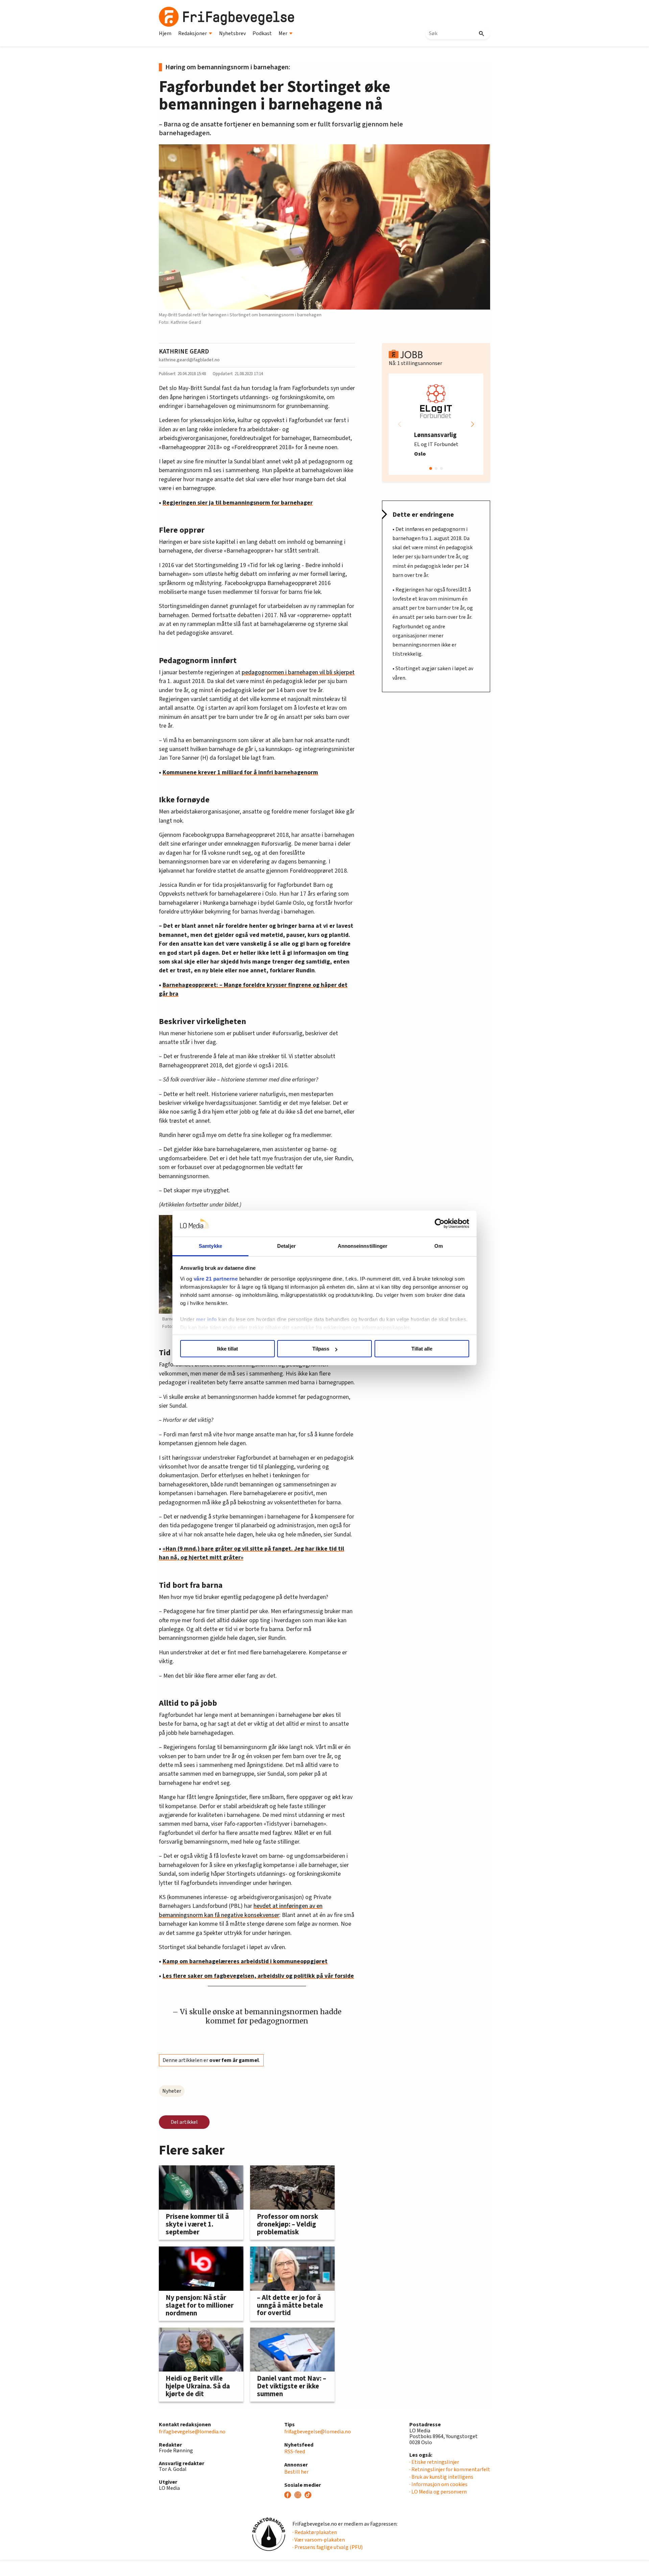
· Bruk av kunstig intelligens (441, 2477)
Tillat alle (422, 1349)
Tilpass (321, 1349)
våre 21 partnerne (216, 1279)
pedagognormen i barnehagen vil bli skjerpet (298, 672)
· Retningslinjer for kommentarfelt (450, 2470)
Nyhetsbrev (232, 33)
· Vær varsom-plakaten (319, 2540)
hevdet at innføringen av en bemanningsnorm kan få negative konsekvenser (241, 1910)
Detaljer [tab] (286, 1246)
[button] (473, 424)
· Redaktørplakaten (315, 2532)
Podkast (262, 33)
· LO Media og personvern (438, 2492)
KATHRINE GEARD (184, 351)
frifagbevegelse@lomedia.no (192, 2432)
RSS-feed (295, 2452)
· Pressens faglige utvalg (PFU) (328, 2547)
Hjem (165, 33)
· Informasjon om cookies (438, 2484)
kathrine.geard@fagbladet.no (189, 360)
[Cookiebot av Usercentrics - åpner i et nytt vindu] (440, 1224)
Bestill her (296, 2472)
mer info (207, 1319)
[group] (436, 424)
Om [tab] (439, 1246)
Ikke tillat (227, 1349)
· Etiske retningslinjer (434, 2462)
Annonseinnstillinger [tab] (363, 1246)
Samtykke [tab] (210, 1246)
